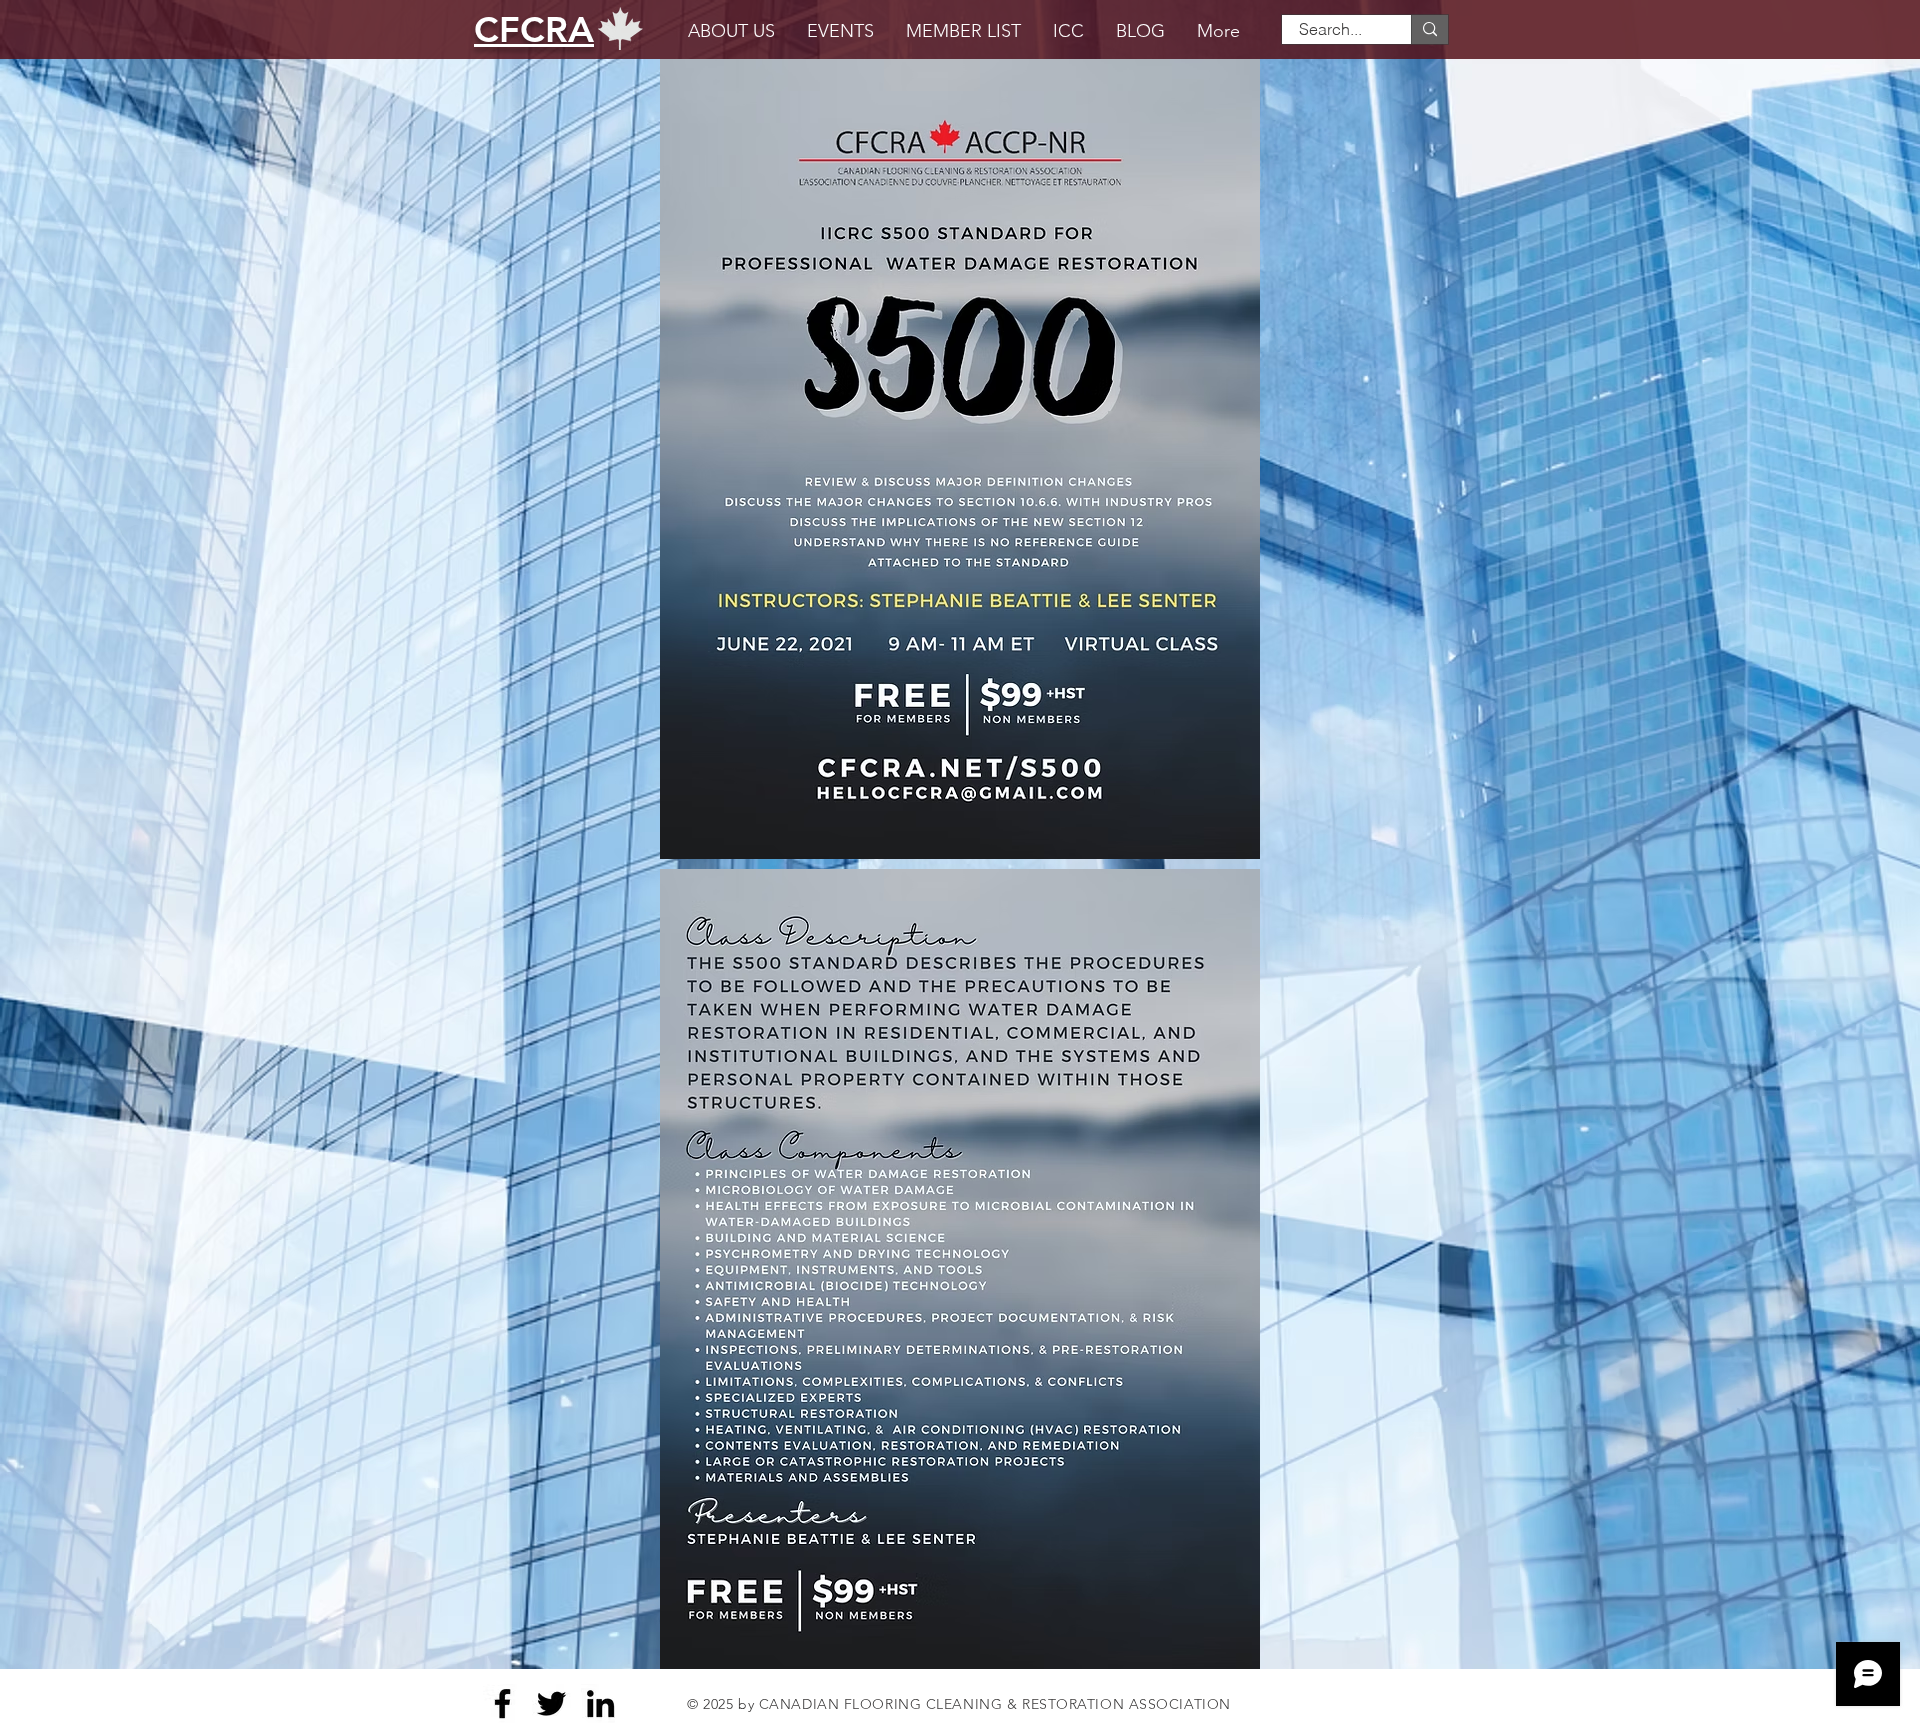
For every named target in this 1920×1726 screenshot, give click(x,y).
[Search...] (1429, 29)
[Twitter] (551, 1703)
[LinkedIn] (600, 1703)
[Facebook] (502, 1703)
